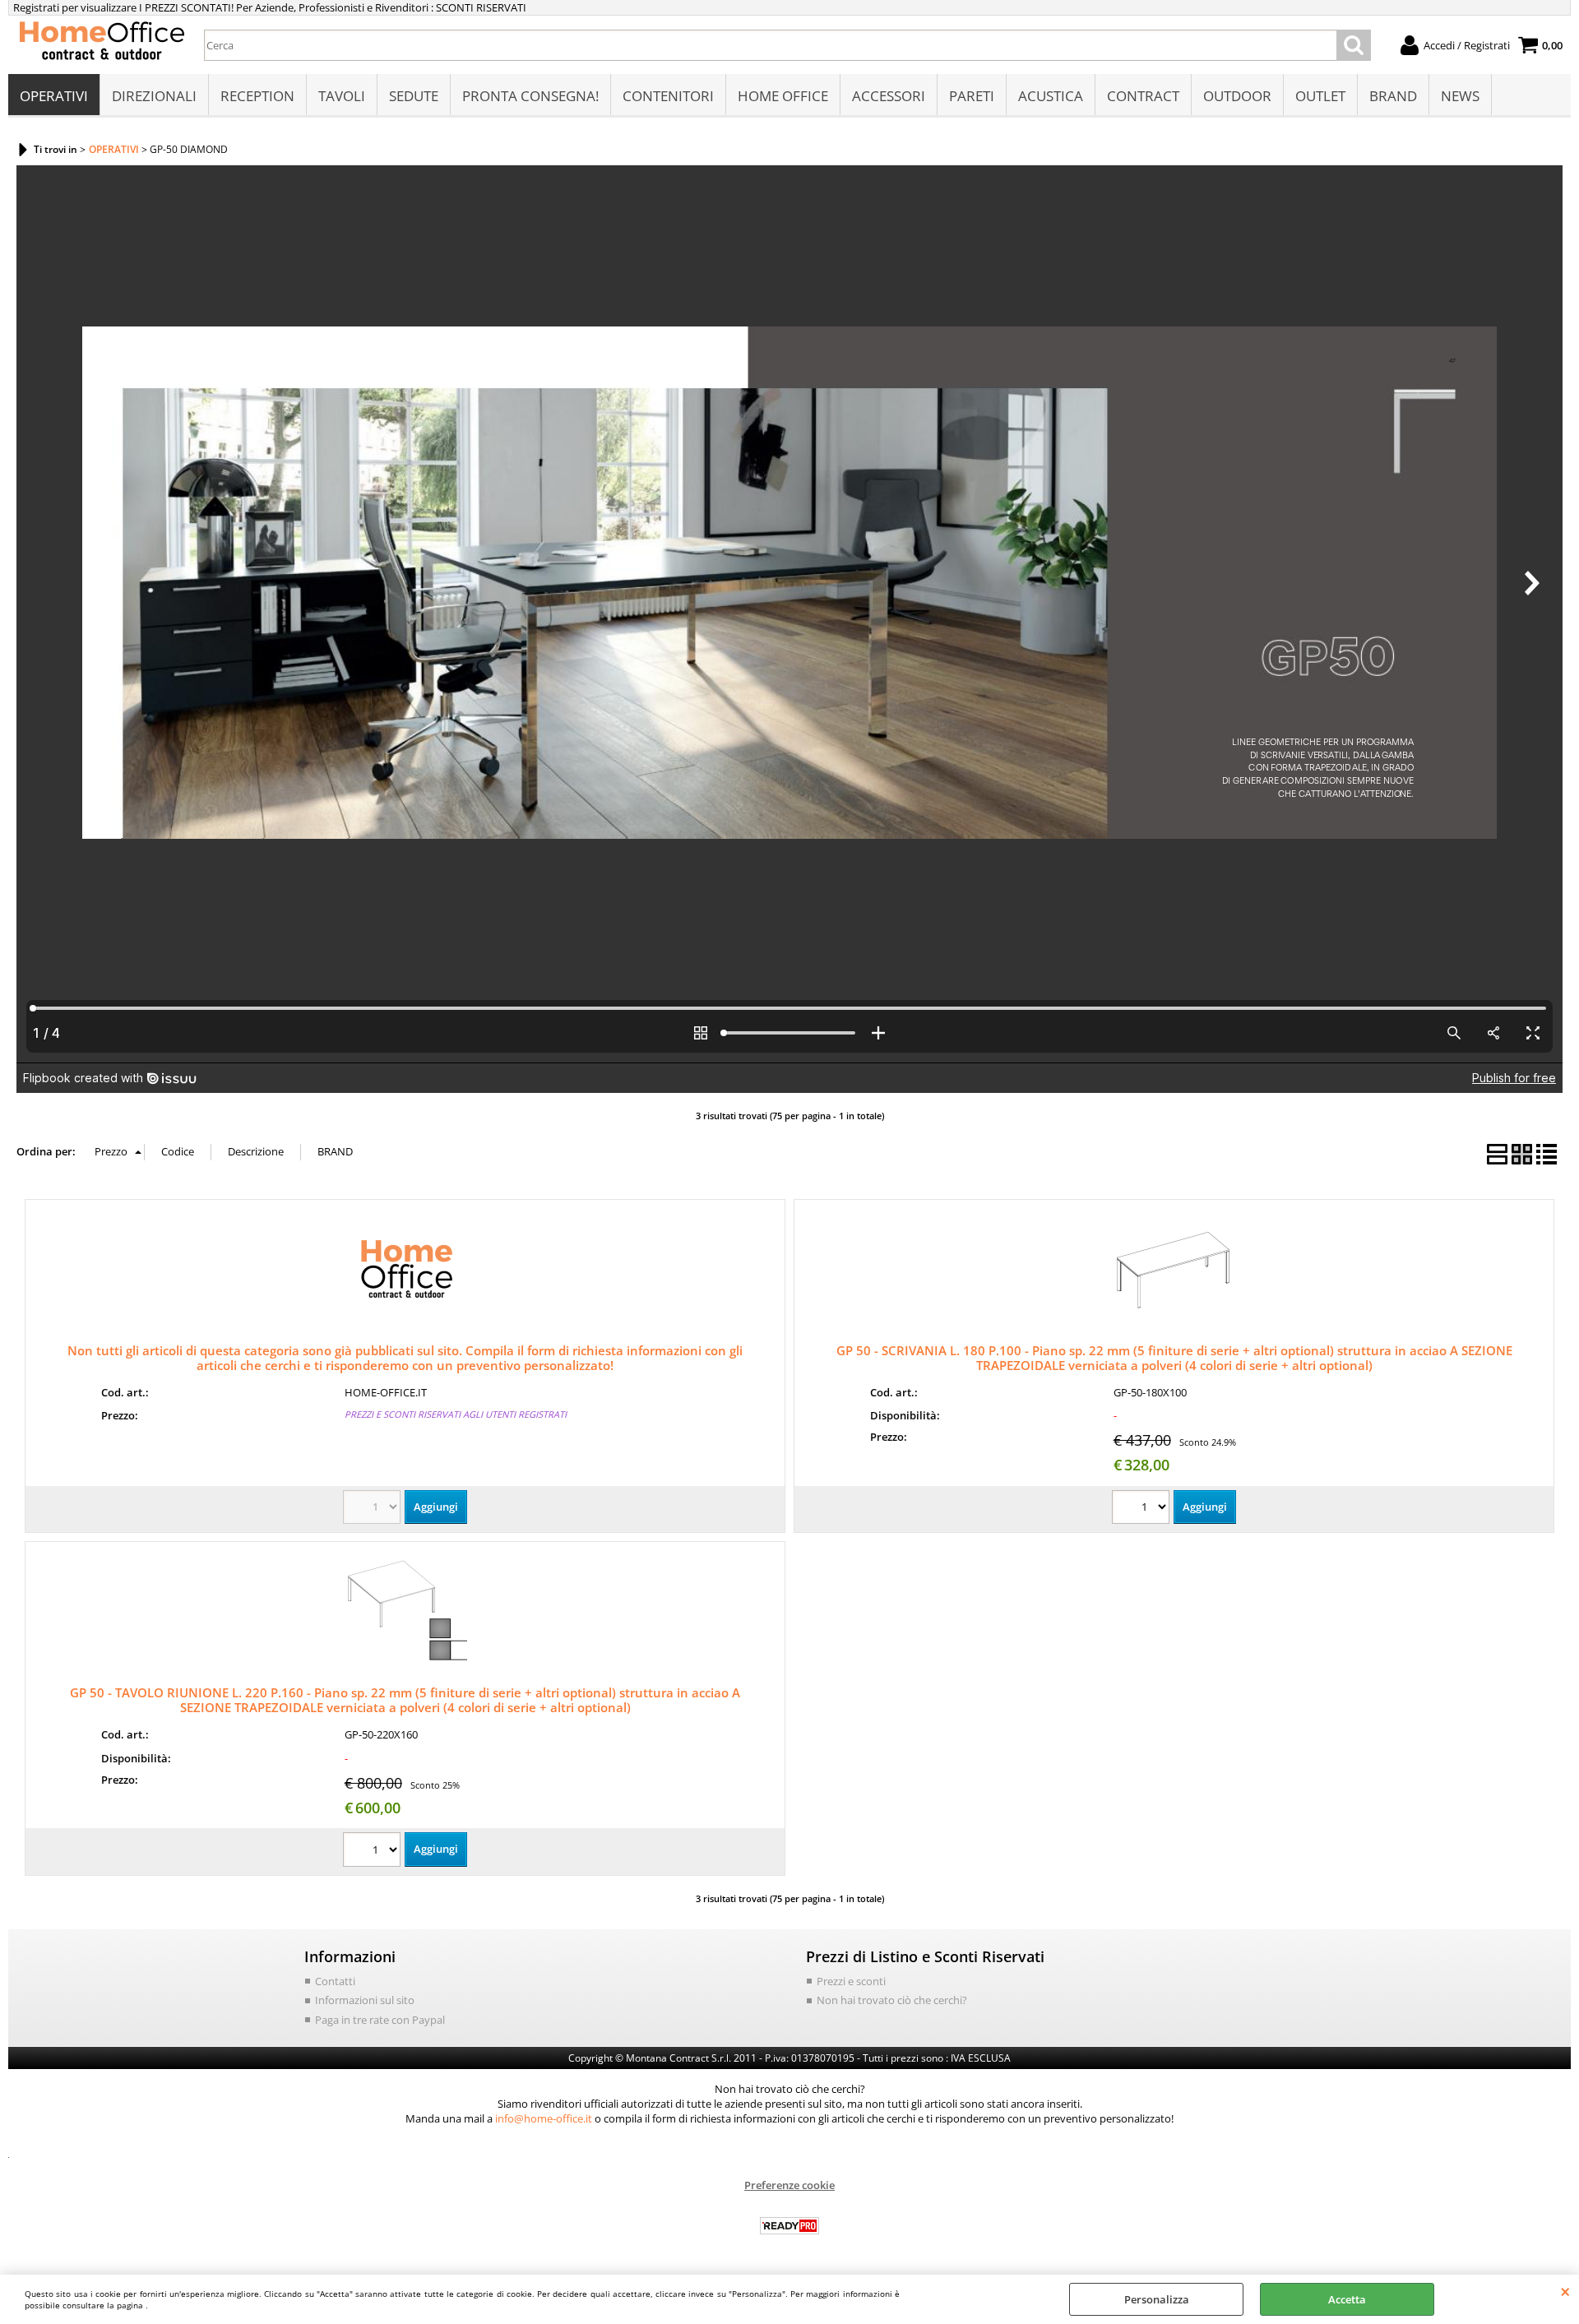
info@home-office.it (544, 2118)
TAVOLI (342, 96)
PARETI (972, 96)
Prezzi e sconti (851, 1981)
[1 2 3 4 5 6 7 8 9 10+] (1143, 1509)
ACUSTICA (1051, 96)
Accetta (1347, 2299)
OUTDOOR (1237, 96)
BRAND (1393, 96)
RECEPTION (257, 96)
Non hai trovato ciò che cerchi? (892, 2000)
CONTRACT (1143, 96)
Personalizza (1157, 2299)
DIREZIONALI (154, 96)
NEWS (1460, 96)
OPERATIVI (54, 96)
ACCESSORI (889, 96)
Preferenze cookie (789, 2185)
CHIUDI (1565, 2291)
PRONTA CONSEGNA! (530, 96)
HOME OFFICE (783, 96)
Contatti (335, 1981)
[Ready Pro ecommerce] (789, 2226)
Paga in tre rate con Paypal (380, 2020)
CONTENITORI (668, 96)
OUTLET (1320, 96)
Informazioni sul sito (365, 2000)
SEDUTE (414, 96)
